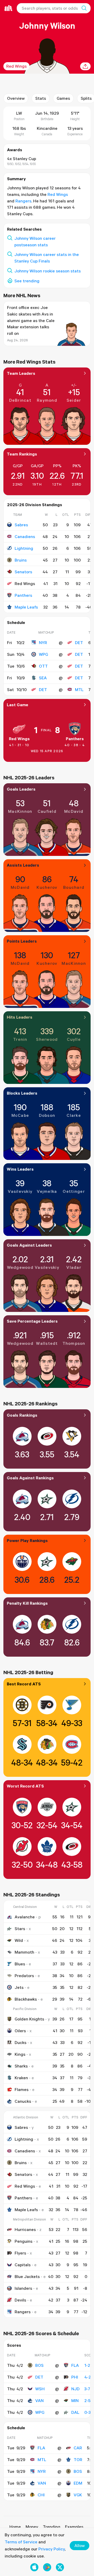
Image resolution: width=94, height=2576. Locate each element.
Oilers (20, 2031)
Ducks (20, 2042)
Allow (80, 2545)
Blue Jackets (27, 2276)
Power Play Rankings (27, 1540)
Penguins (23, 2241)
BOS (39, 2365)
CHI (41, 2495)
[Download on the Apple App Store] (34, 2567)
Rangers (23, 201)
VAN (39, 2400)
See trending (27, 281)
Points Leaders (22, 941)
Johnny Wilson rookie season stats (48, 271)
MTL (79, 690)
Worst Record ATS (25, 1786)
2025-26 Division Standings (35, 505)
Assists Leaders (23, 865)
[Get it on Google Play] (47, 2567)
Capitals (23, 2265)
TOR (78, 2460)
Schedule (16, 622)
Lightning (24, 548)
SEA (43, 678)
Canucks (23, 2101)
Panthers (23, 595)
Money (32, 2527)
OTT (43, 666)
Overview (16, 98)
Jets (19, 1987)
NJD (75, 2389)
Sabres (21, 525)
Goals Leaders (21, 789)
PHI (75, 2377)
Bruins (21, 560)
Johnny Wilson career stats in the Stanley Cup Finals (47, 258)
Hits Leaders (20, 1017)
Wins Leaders (20, 1169)
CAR (78, 2448)
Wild (19, 1940)
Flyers (20, 2253)
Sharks (21, 2066)
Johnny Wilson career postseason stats (35, 241)
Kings (20, 2054)
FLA (75, 2365)
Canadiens (25, 536)
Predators (24, 1976)
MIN (75, 2400)
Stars (20, 1929)
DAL (75, 2412)
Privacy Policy (52, 2549)
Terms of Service (21, 2542)
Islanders (23, 2288)
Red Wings (16, 66)
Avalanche (25, 1917)
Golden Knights (29, 2019)
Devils (20, 2300)
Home (15, 2527)
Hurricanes (25, 2229)
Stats (41, 98)
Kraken (21, 2078)
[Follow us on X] (60, 2567)
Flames (22, 2089)
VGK (78, 2495)
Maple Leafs (26, 607)
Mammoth (24, 1952)
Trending (52, 2527)
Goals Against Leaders (29, 1245)
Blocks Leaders (22, 1093)
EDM (78, 2483)
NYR (43, 642)
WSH (40, 2389)
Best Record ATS (24, 1684)
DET (79, 642)
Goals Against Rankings (30, 1478)
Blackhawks (26, 1999)
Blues (20, 1964)
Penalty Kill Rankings (27, 1603)
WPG (43, 654)
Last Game (17, 705)
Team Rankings (22, 454)
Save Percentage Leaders (32, 1321)
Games (63, 98)
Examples (74, 2527)
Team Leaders (21, 373)
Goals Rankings (22, 1415)
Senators (23, 572)
